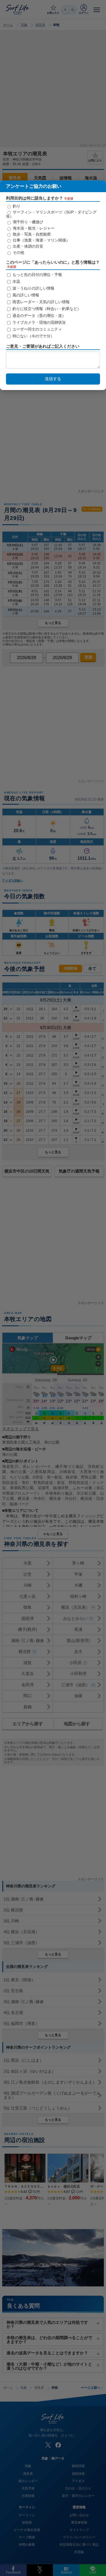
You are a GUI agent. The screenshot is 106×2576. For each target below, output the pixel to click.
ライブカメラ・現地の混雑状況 (39, 322)
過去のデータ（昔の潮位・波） (39, 316)
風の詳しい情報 (25, 295)
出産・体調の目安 (27, 246)
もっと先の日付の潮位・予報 (37, 275)
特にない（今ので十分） (33, 336)
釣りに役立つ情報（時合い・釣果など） (46, 309)
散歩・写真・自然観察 (31, 234)
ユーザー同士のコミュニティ (37, 329)
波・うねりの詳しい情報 (33, 288)
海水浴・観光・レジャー (33, 228)
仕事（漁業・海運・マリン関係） (41, 240)
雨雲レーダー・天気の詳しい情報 (40, 302)
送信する (53, 379)
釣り (16, 206)
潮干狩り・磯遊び (27, 222)
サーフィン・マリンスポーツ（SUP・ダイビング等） (51, 214)
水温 (16, 281)
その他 (18, 252)
